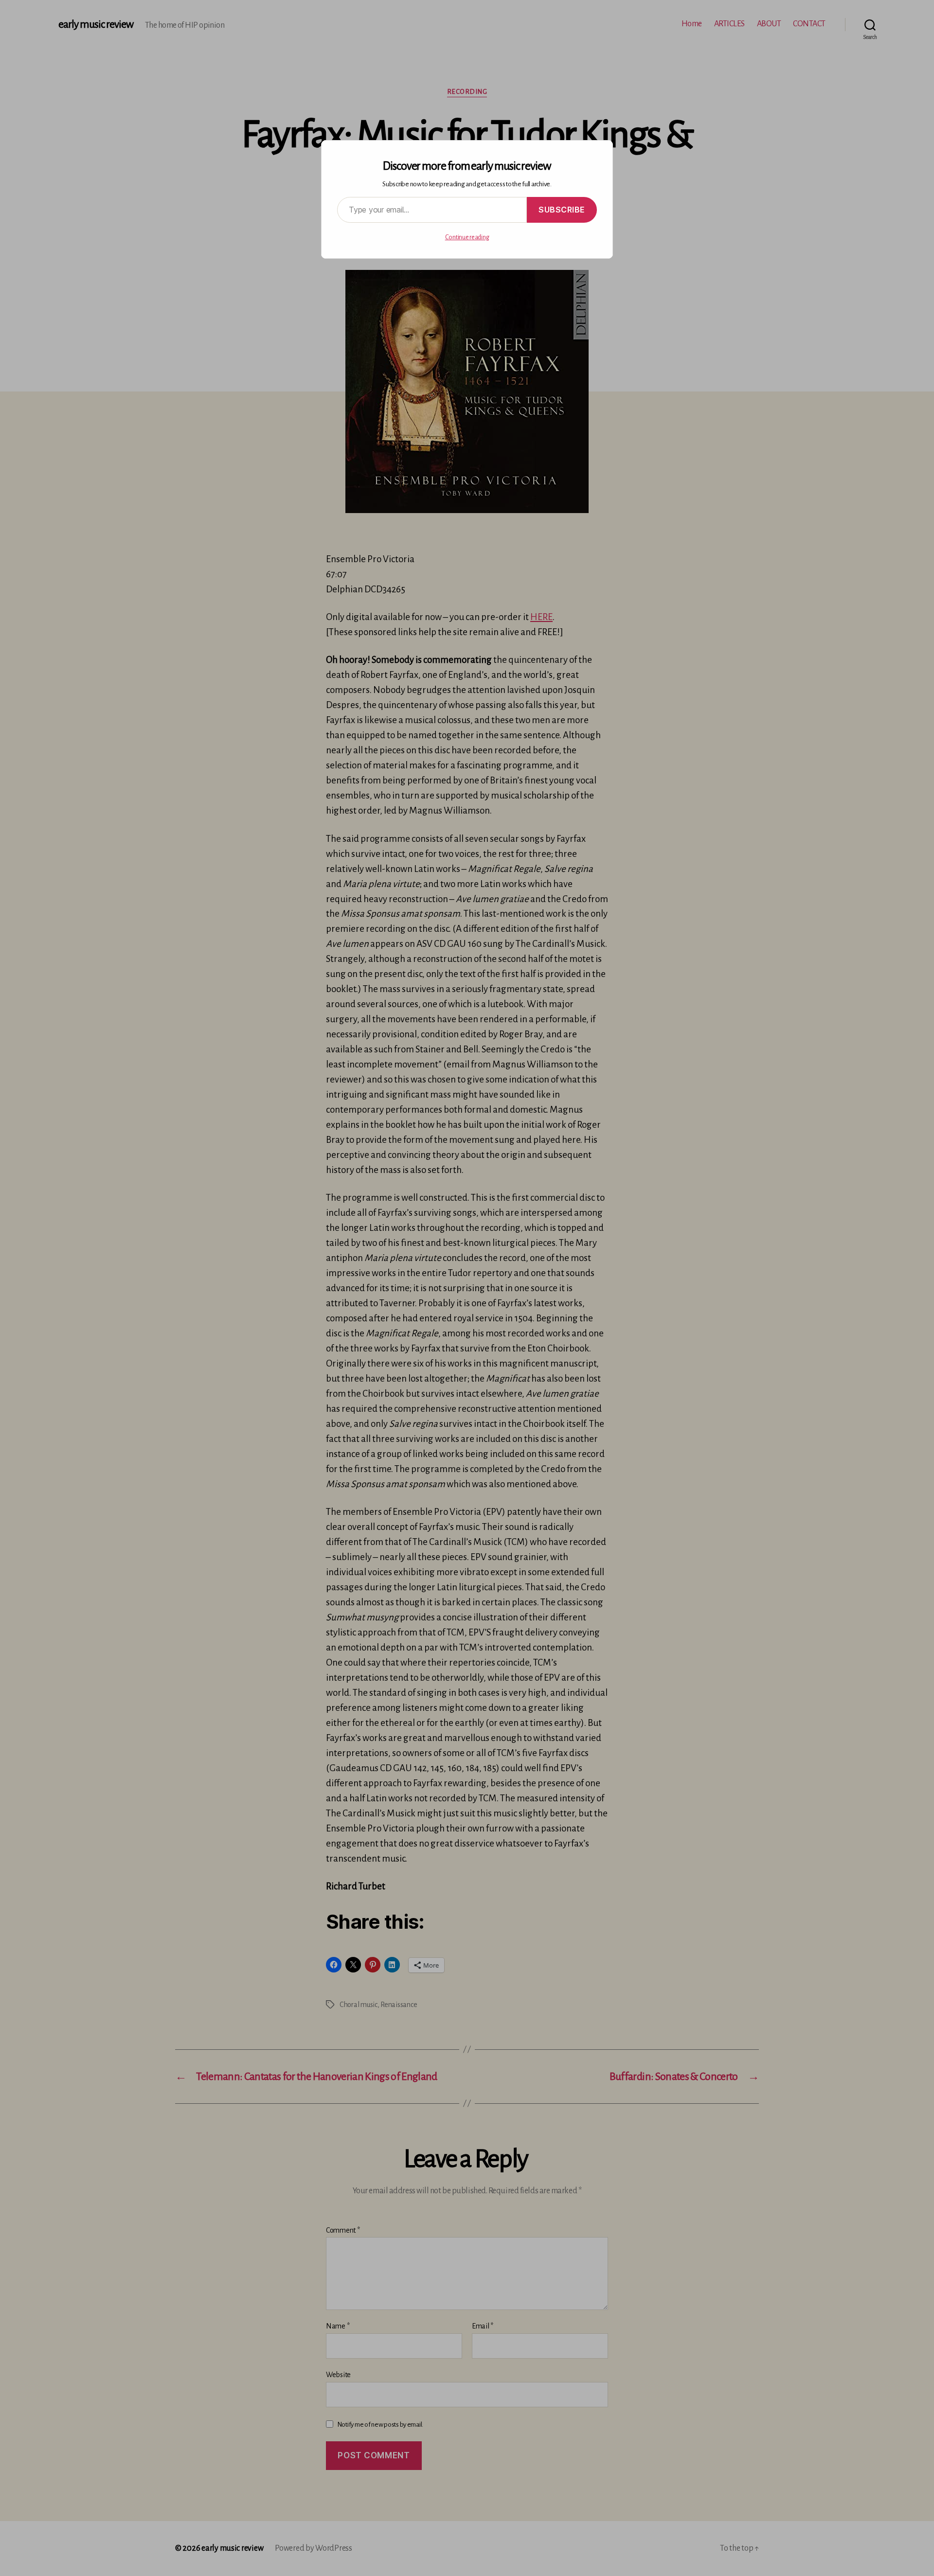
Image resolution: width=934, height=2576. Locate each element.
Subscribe (562, 210)
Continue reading (467, 237)
